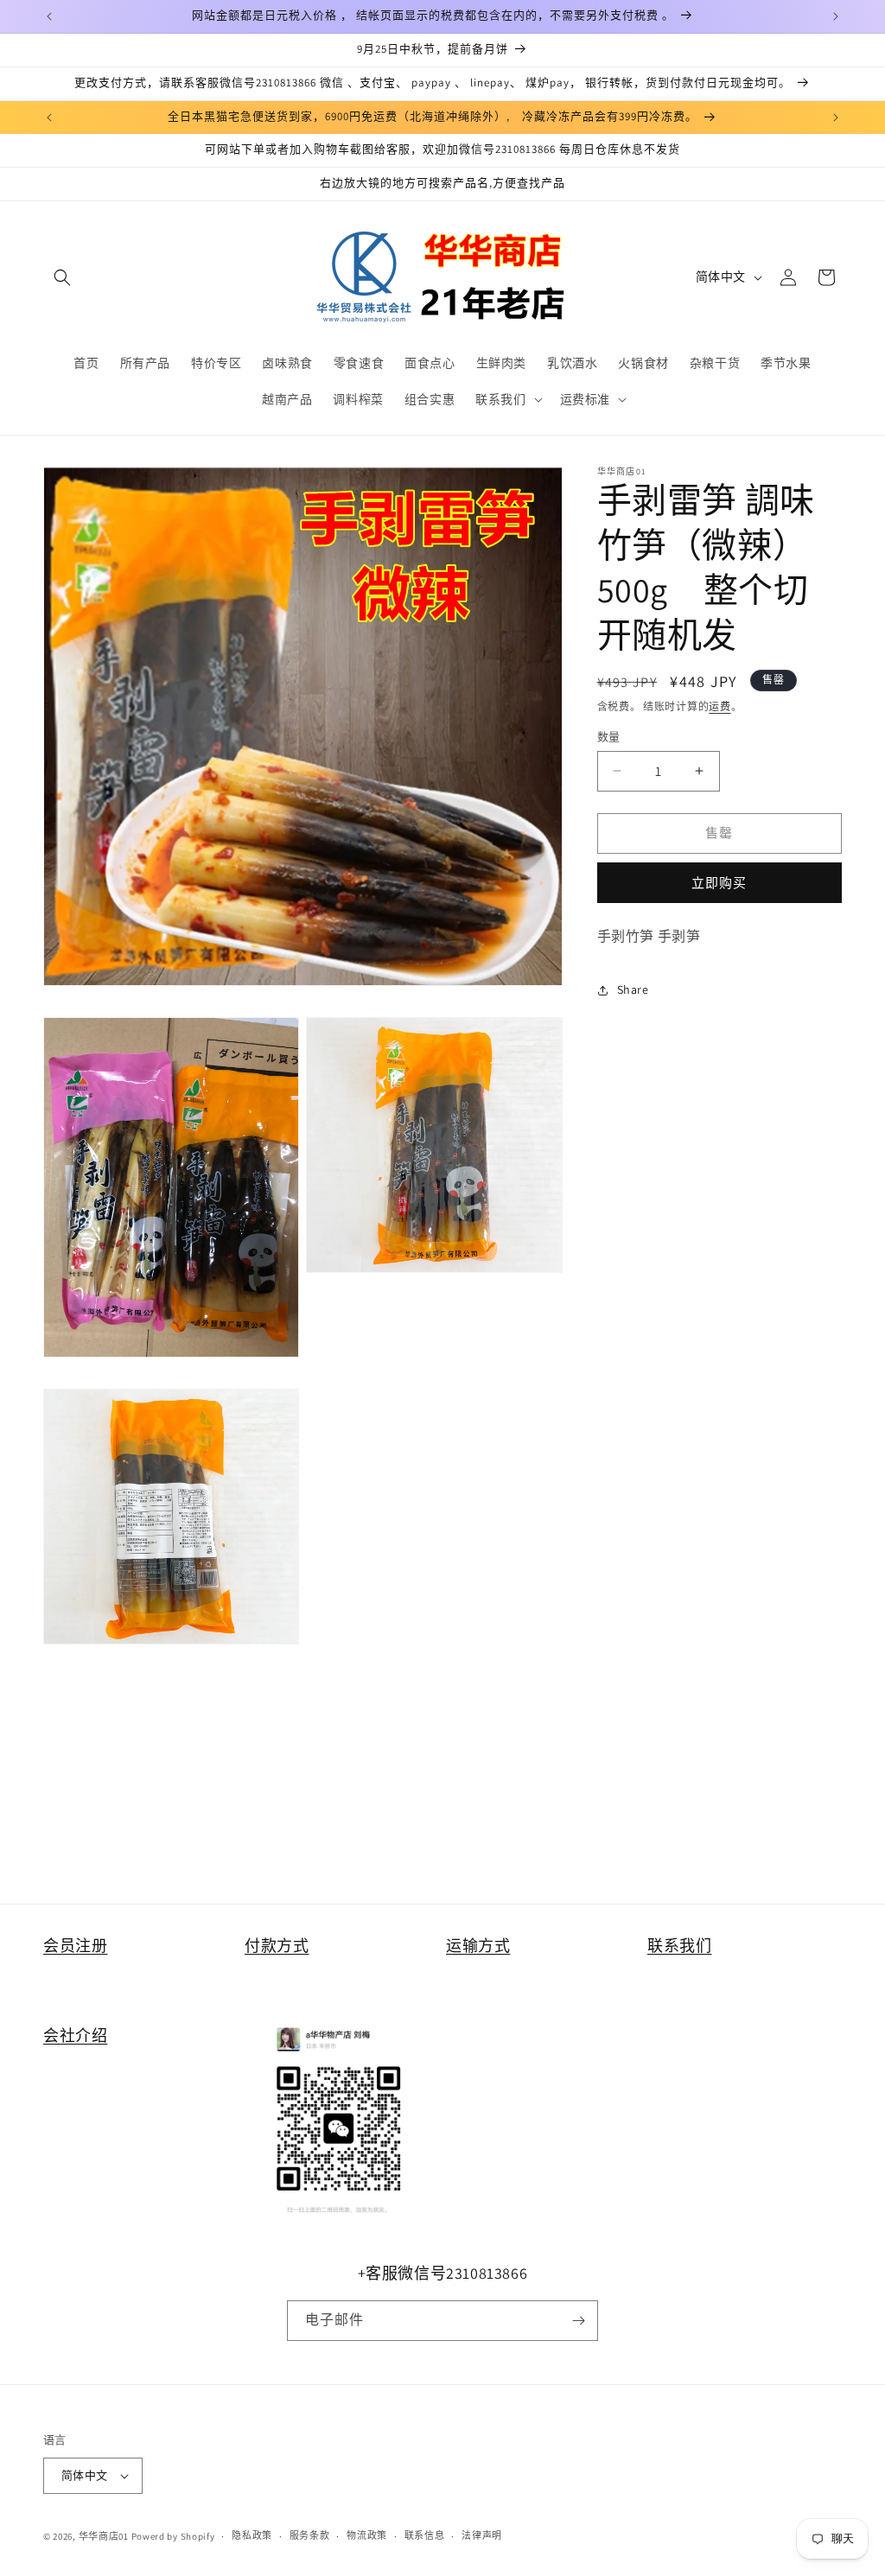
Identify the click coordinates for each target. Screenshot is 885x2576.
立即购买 (719, 883)
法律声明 (482, 2535)
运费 (719, 706)
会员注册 (75, 1946)
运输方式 (478, 1946)
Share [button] (633, 989)
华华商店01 (104, 2536)
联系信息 (425, 2535)
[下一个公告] (836, 16)
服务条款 (310, 2535)
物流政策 (367, 2535)
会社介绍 (75, 2035)
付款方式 (277, 1946)
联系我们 (679, 1946)
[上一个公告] (49, 16)
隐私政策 (252, 2535)
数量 (609, 737)
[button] (62, 277)
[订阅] (578, 2321)
